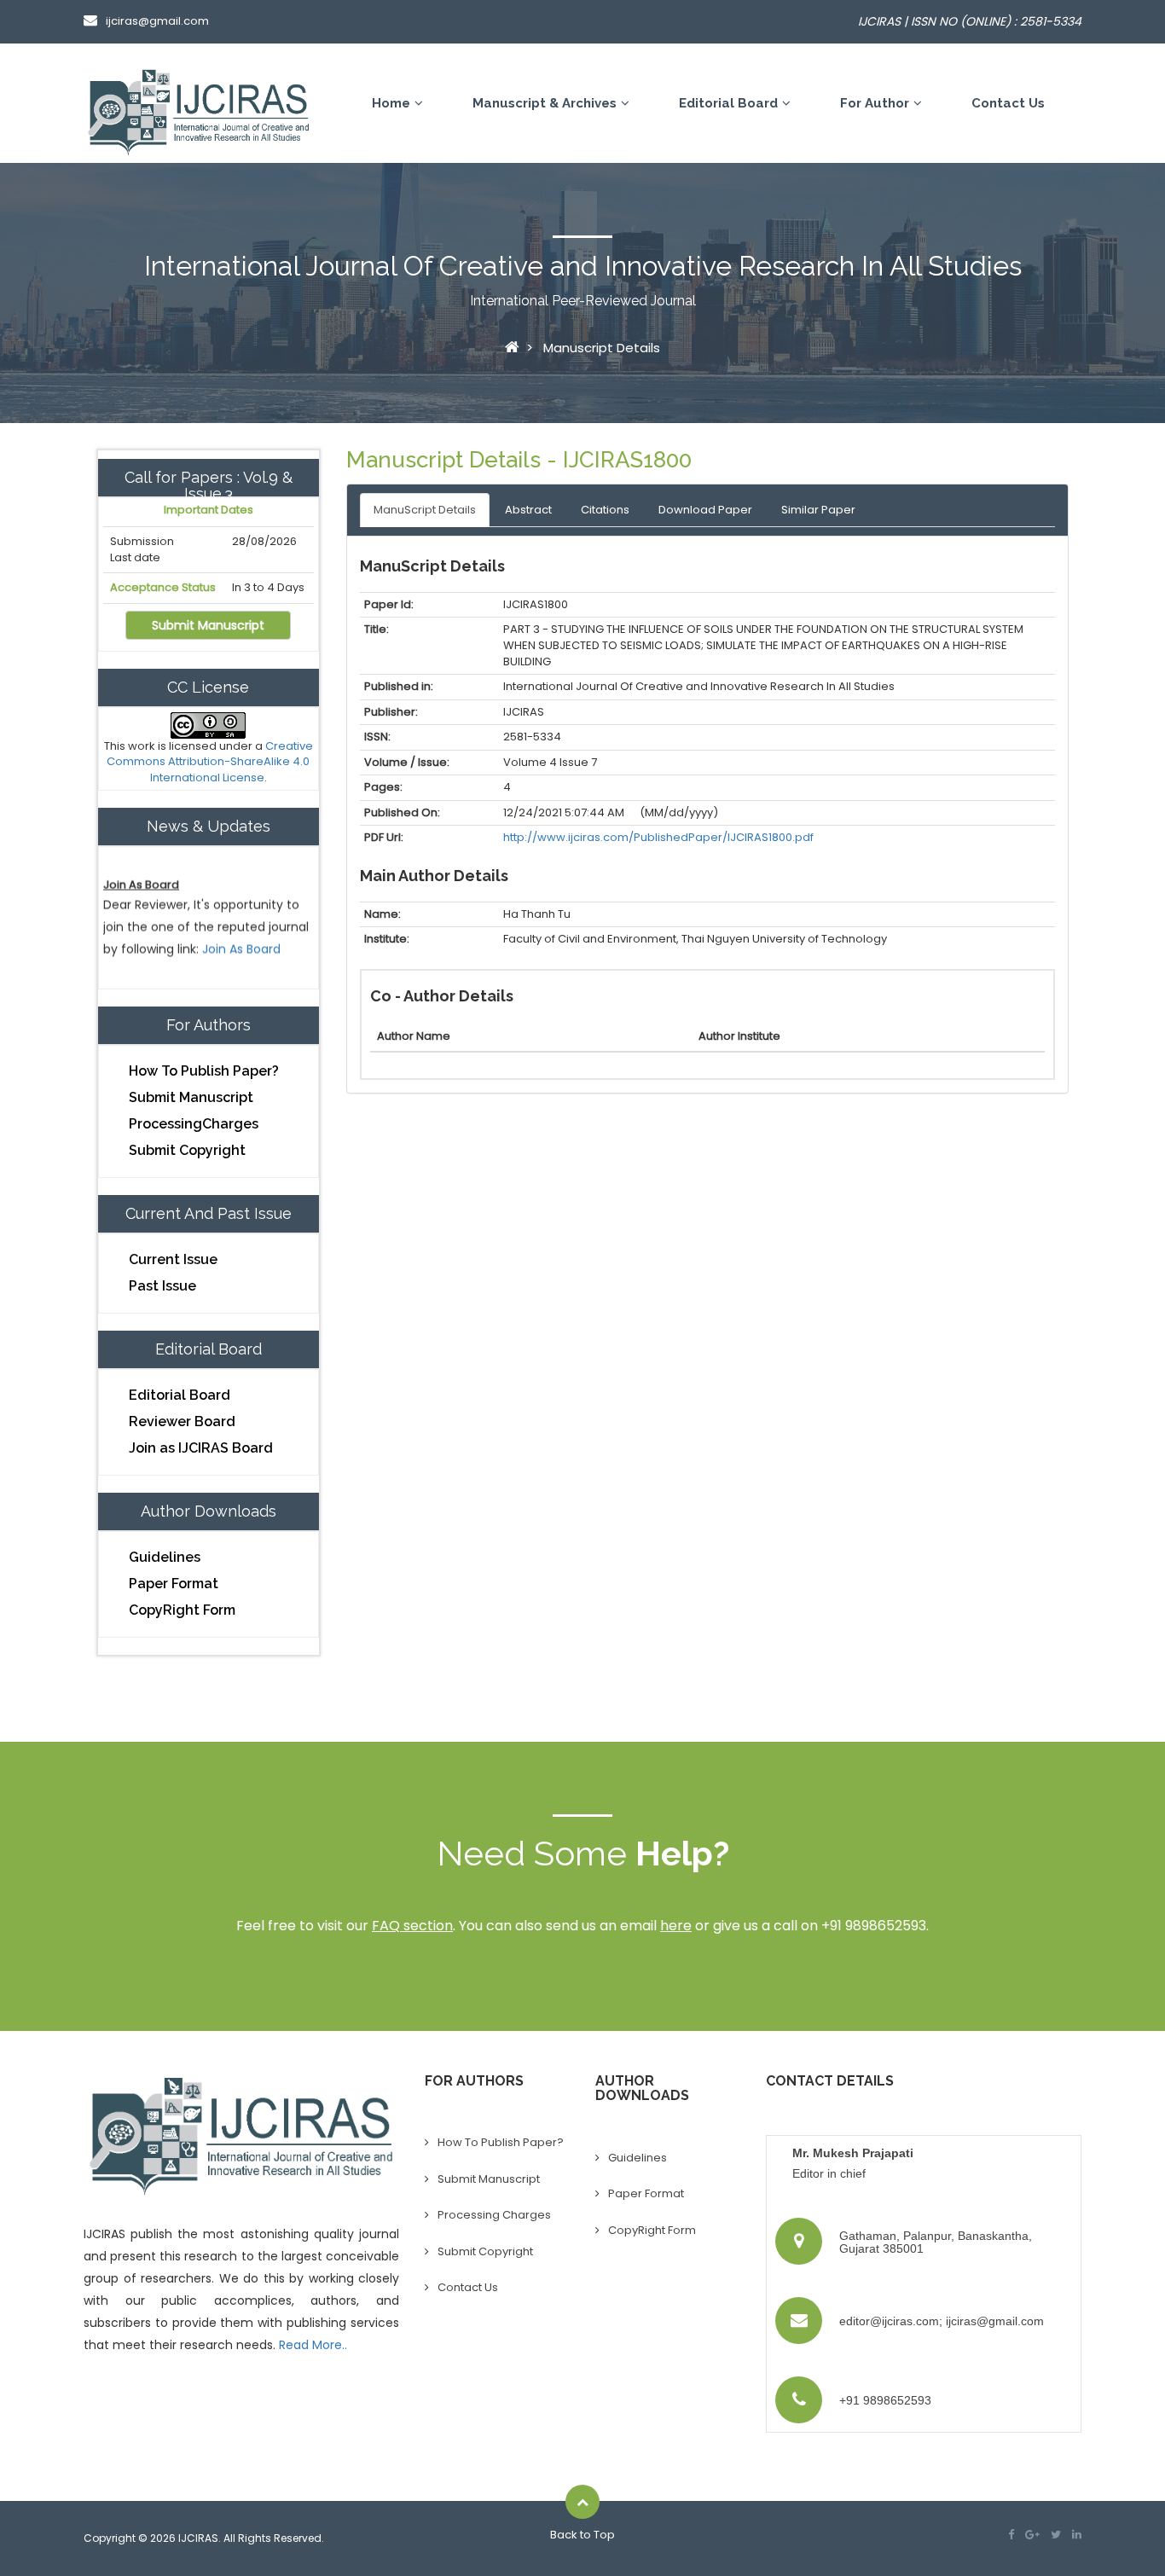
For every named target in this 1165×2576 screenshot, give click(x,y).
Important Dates (209, 510)
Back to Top (582, 2535)
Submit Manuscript (208, 625)
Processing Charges (494, 2215)
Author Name (414, 1036)
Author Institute (739, 1036)
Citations (605, 510)
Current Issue (173, 1259)
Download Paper (705, 510)
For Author (875, 103)
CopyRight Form (182, 1610)
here (676, 1926)
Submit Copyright (187, 1150)
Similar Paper (818, 510)
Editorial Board (728, 103)
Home (391, 103)
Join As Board (241, 928)
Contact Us (1008, 103)
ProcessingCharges (194, 1124)
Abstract (528, 510)
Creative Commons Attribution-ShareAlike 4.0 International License (210, 762)
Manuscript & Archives (545, 103)
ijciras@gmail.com (157, 21)
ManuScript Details (425, 510)
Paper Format (174, 1584)
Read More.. (313, 2345)
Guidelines (165, 1557)
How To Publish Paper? (204, 1071)
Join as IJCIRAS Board (201, 1448)
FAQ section (412, 1926)
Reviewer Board (182, 1421)
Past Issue (162, 1286)
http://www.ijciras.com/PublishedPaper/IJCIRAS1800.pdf (658, 837)
